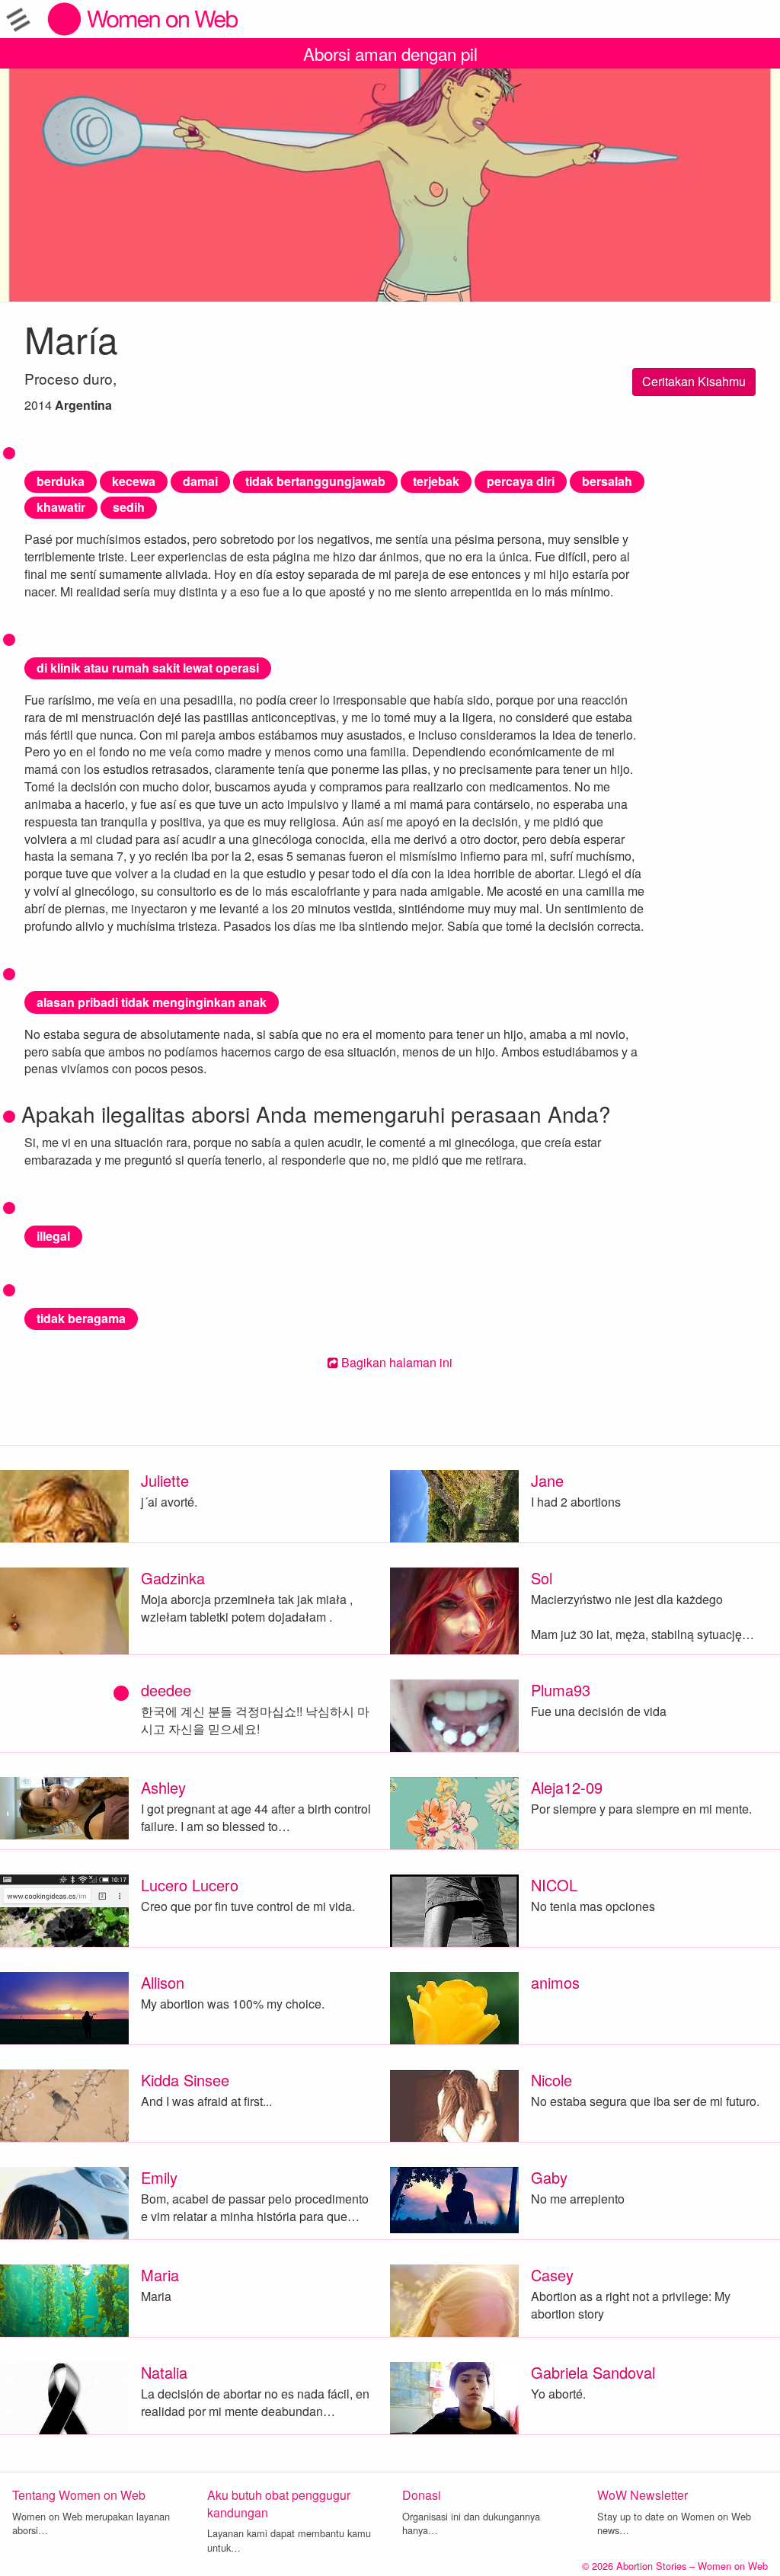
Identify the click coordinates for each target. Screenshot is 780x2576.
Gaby (549, 2177)
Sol (542, 1578)
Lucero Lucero (190, 1885)
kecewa (134, 481)
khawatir (61, 507)
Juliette (165, 1480)
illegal (53, 1236)
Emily (159, 2177)
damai (200, 481)
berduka (61, 481)
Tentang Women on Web (79, 2495)
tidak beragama (81, 1318)
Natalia (164, 2372)
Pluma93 (561, 1690)
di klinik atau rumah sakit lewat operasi (148, 668)
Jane (547, 1480)
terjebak (436, 481)
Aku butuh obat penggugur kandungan (279, 2504)
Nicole (551, 2080)
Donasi (422, 2495)
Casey (552, 2275)
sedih (129, 507)
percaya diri (521, 481)
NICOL (554, 1885)
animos (555, 1982)
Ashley (163, 1787)
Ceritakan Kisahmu (694, 381)
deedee (166, 1690)
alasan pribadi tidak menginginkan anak (152, 1002)
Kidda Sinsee (185, 2080)
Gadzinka (173, 1578)
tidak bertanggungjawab (315, 481)
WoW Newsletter (643, 2495)
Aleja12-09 (567, 1787)
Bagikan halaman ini (395, 1362)
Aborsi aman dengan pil (390, 53)
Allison (163, 1982)
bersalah (607, 481)
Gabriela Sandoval (593, 2372)
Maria (160, 2275)
